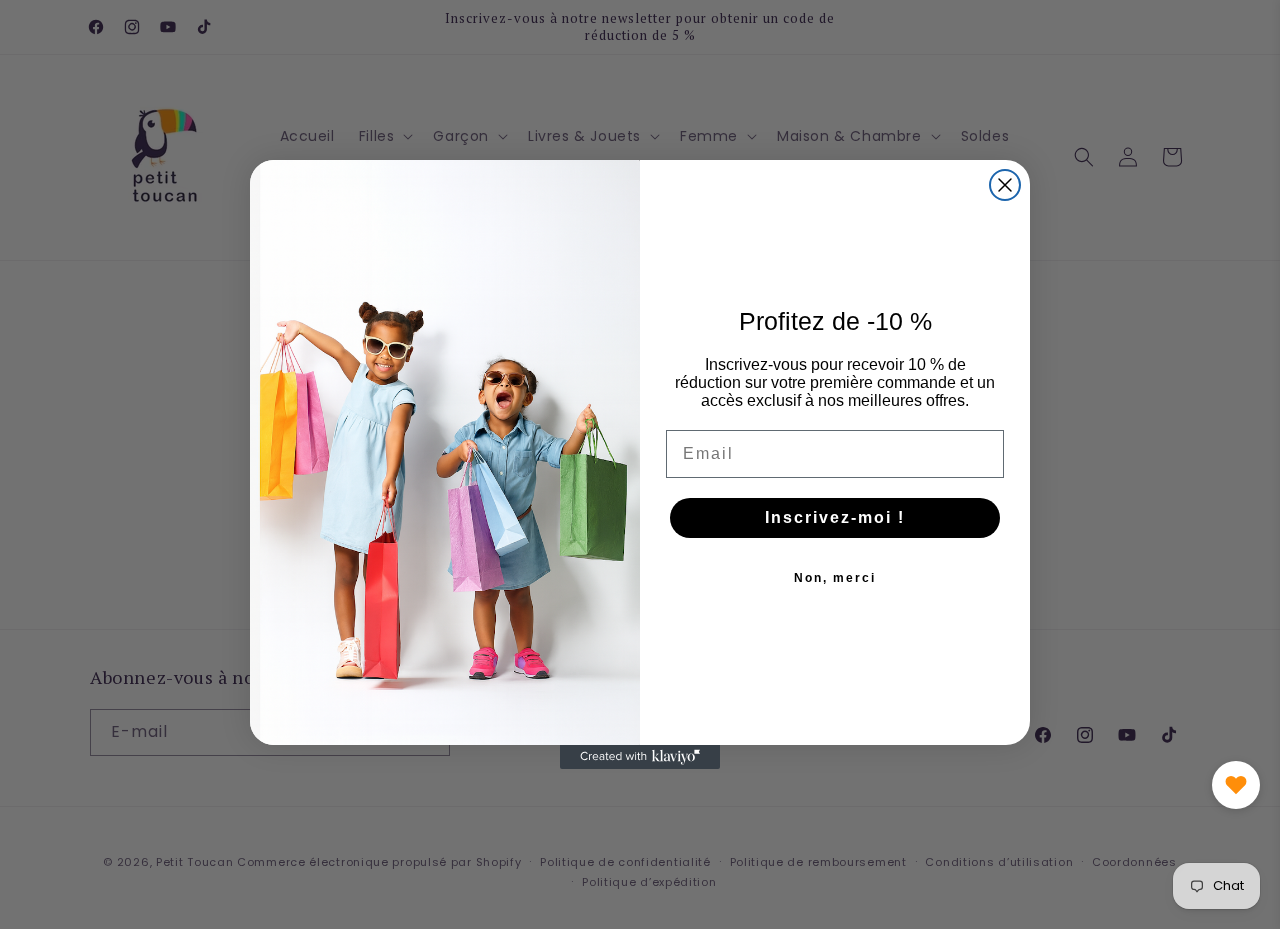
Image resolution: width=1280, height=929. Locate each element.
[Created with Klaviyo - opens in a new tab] (640, 757)
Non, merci (835, 578)
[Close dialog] (1005, 185)
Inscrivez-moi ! (835, 517)
